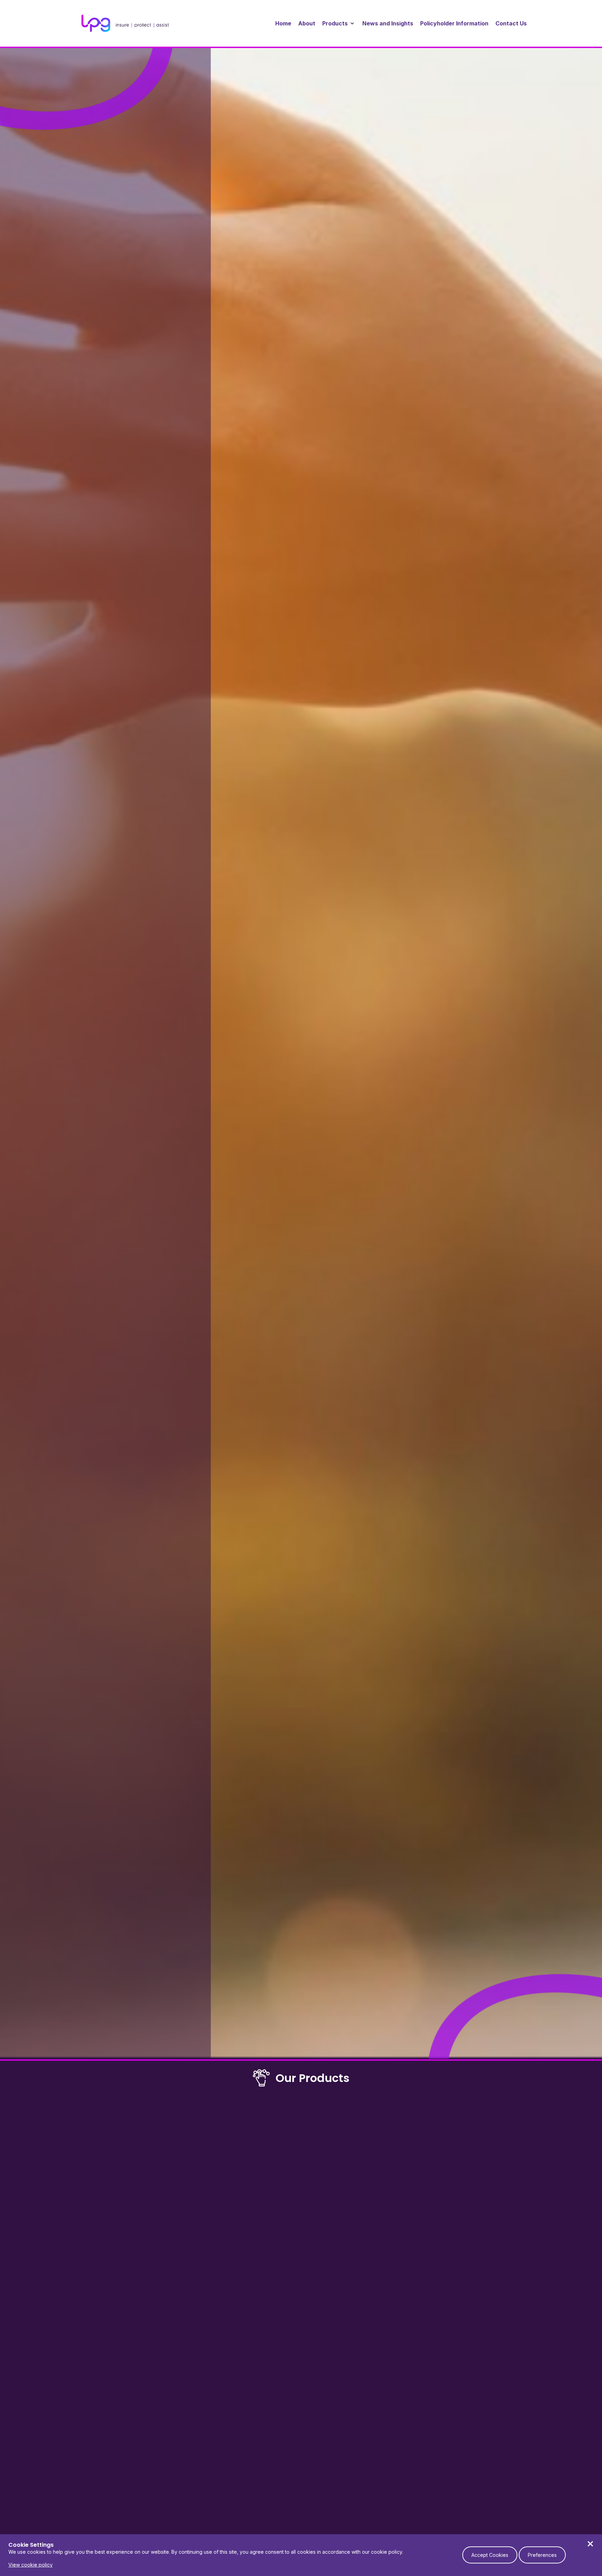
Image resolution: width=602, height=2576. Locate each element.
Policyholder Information (454, 23)
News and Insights (388, 23)
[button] (339, 23)
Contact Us (511, 23)
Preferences (542, 2555)
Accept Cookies (490, 2555)
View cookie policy (30, 2565)
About (307, 23)
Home (283, 23)
